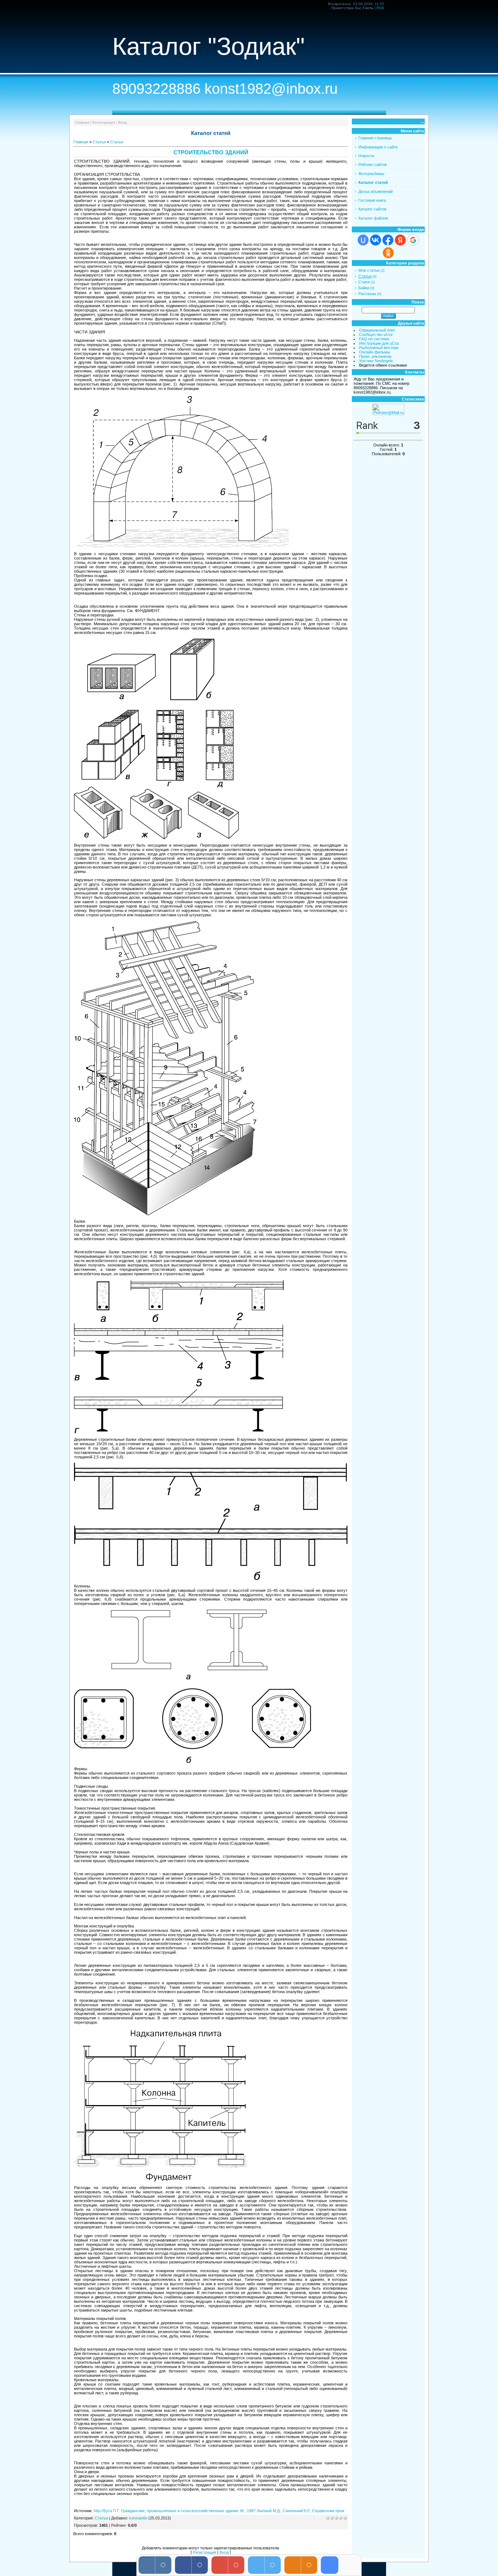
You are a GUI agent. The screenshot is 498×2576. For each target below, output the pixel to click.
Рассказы (367, 294)
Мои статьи (369, 270)
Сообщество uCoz (376, 334)
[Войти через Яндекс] (400, 240)
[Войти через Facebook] (388, 240)
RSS (380, 8)
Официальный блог (377, 330)
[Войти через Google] (413, 240)
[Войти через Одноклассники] (388, 253)
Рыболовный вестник (379, 348)
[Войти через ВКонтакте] (376, 240)
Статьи (99, 142)
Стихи (364, 282)
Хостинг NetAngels (376, 361)
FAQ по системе (374, 339)
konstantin (138, 2518)
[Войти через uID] (363, 240)
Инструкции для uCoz (379, 343)
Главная (82, 122)
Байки (364, 288)
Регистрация (104, 122)
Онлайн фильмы (375, 352)
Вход (122, 122)
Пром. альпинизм (375, 356)
